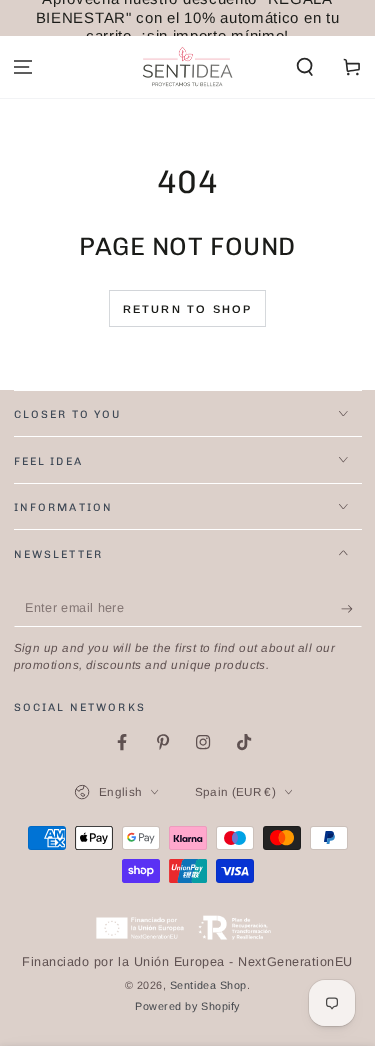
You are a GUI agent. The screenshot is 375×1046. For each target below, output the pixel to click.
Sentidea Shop (208, 985)
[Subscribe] (351, 609)
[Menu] (23, 67)
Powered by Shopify (187, 1006)
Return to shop (188, 309)
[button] (304, 67)
